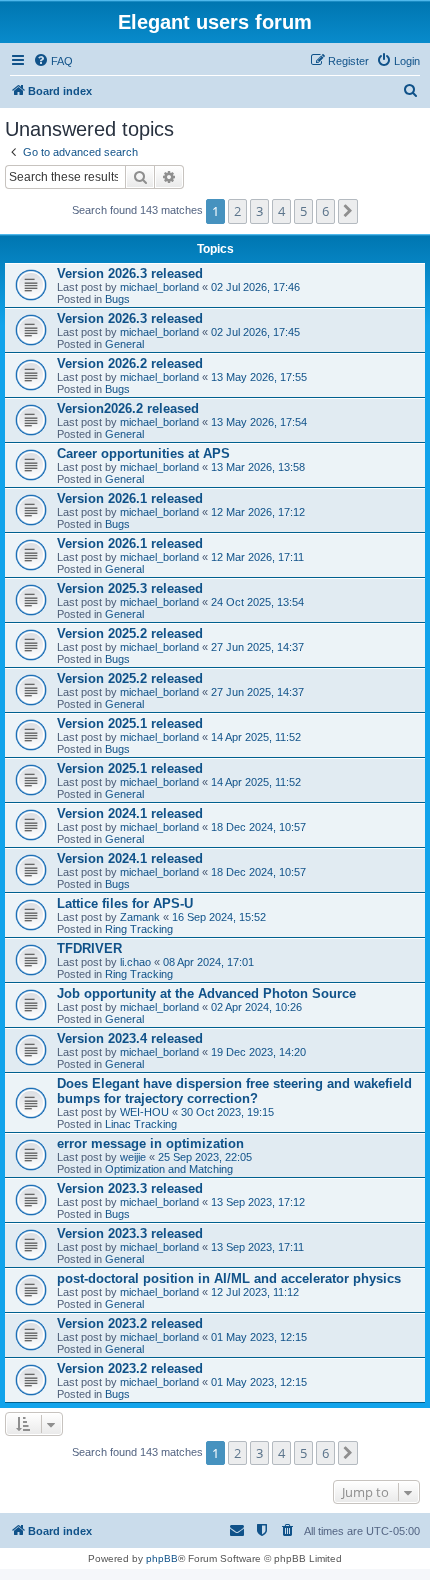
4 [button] (281, 211)
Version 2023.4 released (130, 1038)
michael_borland (159, 287)
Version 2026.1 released (130, 498)
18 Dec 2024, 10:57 (258, 827)
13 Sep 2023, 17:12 (258, 1202)
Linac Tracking (141, 1124)
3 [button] (259, 211)
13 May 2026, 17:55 (259, 377)
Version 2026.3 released (130, 273)
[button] (348, 211)
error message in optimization (150, 1143)
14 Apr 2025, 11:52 (256, 737)
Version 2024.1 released (130, 813)
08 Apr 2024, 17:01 (208, 962)
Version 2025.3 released (130, 588)
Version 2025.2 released (130, 633)
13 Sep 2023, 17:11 (257, 1247)
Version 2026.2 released (130, 363)
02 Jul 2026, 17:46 (255, 287)
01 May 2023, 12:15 (259, 1337)
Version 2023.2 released (130, 1323)
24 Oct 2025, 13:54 (257, 602)
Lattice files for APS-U (125, 903)
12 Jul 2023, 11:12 (255, 1292)
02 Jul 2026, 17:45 (255, 332)
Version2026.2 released (128, 408)
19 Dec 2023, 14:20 (258, 1052)
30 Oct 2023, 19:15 (227, 1112)
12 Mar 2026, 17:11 (257, 557)
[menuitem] (53, 61)
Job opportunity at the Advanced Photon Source (206, 993)
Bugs (117, 299)
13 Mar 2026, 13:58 (258, 467)
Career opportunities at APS (143, 453)
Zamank (140, 917)
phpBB (162, 1558)
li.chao (135, 962)
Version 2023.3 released (130, 1188)
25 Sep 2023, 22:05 (205, 1157)
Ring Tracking (139, 929)
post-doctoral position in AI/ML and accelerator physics (229, 1278)
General (124, 344)
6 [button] (325, 211)
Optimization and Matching (169, 1169)
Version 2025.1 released (130, 723)
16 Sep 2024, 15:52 (219, 917)
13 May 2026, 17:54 (259, 422)
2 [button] (237, 211)
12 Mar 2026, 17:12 (258, 512)
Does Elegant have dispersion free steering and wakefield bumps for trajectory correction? (234, 1091)
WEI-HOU (144, 1112)
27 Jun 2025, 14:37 (257, 647)
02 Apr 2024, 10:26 (256, 1007)
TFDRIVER (89, 948)
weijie (133, 1157)
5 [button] (303, 211)
